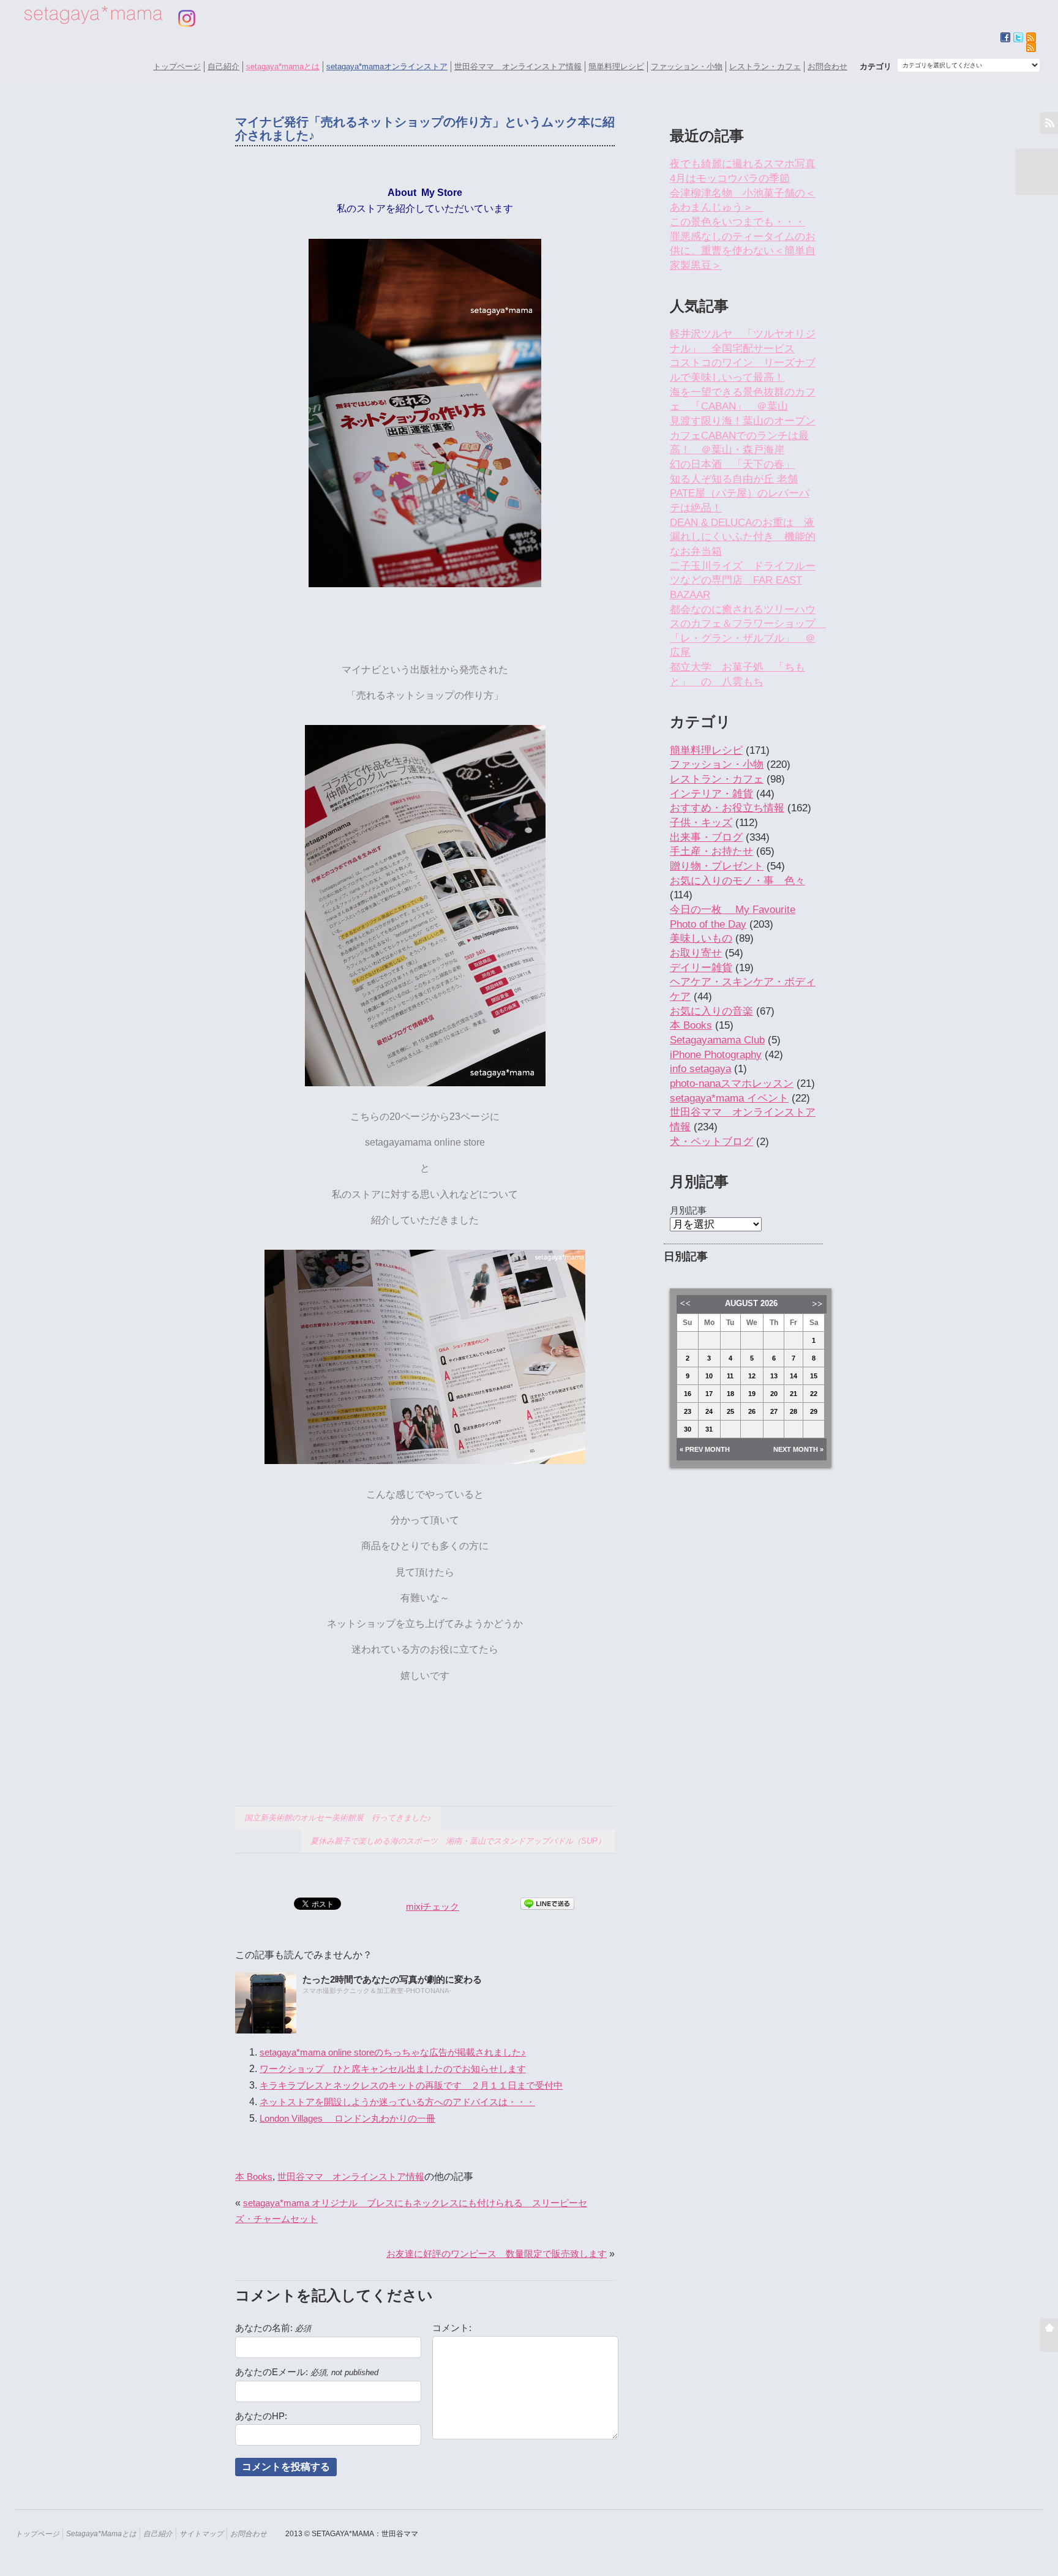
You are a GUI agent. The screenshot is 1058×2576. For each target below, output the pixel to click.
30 (688, 1429)
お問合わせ (827, 66)
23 (688, 1411)
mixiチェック (433, 1906)
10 (709, 1376)
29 (814, 1411)
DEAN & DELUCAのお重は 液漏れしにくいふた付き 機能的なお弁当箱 (743, 537)
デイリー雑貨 (701, 968)
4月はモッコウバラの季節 (730, 178)
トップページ (177, 66)
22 (814, 1394)
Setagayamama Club (717, 1040)
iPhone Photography (716, 1055)
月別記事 (688, 1210)
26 (752, 1411)
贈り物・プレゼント (717, 866)
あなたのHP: (261, 2416)
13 (774, 1376)
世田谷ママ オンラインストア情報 (518, 66)
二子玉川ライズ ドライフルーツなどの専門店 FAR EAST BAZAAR (743, 580)
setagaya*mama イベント (729, 1098)
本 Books (254, 2176)
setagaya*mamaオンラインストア (387, 66)
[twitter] (1018, 37)
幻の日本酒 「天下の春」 (732, 464)
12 (752, 1376)
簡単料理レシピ (616, 66)
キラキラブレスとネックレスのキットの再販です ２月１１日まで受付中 (411, 2085)
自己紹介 (223, 66)
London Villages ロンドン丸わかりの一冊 (347, 2118)
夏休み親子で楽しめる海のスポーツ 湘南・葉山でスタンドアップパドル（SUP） (458, 1841)
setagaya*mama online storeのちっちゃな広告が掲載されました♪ (393, 2052)
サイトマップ (201, 2533)
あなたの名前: (273, 2328)
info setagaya (700, 1069)
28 (793, 1411)
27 (774, 1411)
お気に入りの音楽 (711, 1011)
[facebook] (1005, 37)
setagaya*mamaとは (283, 66)
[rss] (1031, 47)
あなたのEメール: (307, 2372)
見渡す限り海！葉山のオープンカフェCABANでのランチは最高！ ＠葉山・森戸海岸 (743, 435)
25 (730, 1411)
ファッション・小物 (687, 66)
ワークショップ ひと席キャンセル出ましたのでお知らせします (393, 2069)
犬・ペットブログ (711, 1142)
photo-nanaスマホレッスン (732, 1083)
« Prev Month (705, 1449)
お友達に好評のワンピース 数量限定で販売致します (497, 2254)
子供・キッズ (701, 823)
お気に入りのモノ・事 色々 (737, 881)
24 (709, 1411)
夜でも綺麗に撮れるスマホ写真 (743, 164)
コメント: (452, 2328)
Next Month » (798, 1449)
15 (814, 1376)
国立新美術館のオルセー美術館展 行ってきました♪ (338, 1818)
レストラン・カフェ (765, 66)
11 (730, 1376)
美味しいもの (701, 938)
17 (709, 1394)
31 (709, 1429)
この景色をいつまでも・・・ (737, 222)
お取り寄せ (696, 953)
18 (730, 1394)
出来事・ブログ (706, 837)
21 (793, 1394)
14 (793, 1376)
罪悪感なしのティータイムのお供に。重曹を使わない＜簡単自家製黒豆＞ (743, 251)
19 (752, 1394)
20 (774, 1394)
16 (688, 1394)
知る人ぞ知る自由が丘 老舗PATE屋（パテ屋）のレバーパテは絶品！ (740, 494)
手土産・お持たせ (711, 851)
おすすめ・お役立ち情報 (727, 808)
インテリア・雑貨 (711, 794)
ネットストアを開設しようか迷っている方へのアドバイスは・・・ (397, 2102)
